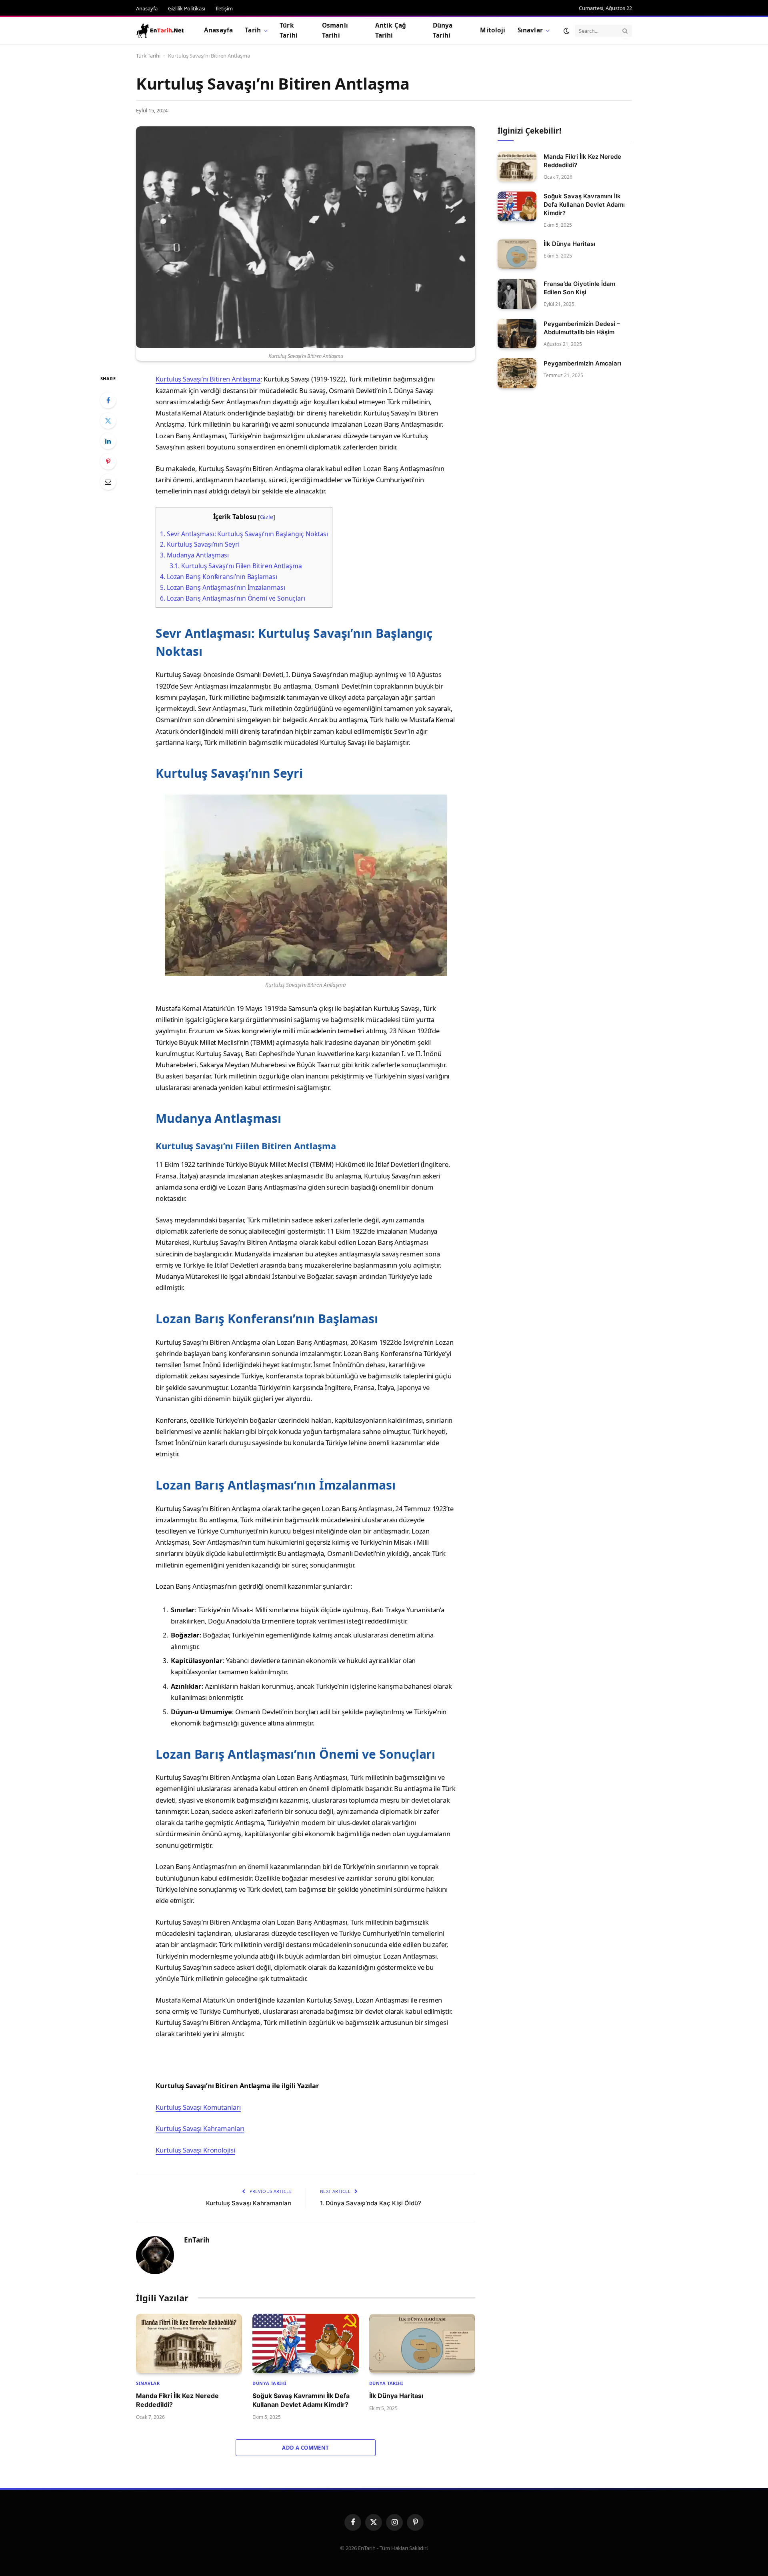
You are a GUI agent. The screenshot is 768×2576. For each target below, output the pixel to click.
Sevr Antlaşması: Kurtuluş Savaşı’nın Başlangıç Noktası (244, 534)
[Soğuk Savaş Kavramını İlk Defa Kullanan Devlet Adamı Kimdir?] (305, 2343)
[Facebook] (108, 400)
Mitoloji (493, 30)
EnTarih (197, 2240)
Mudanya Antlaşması (194, 555)
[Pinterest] (108, 461)
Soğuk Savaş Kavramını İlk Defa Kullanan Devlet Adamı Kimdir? (301, 2400)
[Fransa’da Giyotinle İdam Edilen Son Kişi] (517, 294)
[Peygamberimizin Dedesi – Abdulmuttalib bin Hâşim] (517, 334)
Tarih (253, 30)
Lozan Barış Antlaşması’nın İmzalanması (223, 587)
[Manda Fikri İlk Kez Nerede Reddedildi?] (189, 2343)
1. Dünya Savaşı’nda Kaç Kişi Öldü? (371, 2203)
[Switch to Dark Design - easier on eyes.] (566, 31)
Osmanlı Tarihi (335, 30)
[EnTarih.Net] (160, 31)
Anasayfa (147, 8)
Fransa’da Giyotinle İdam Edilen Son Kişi (579, 288)
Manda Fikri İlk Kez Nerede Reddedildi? (177, 2400)
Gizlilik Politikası (187, 8)
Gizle (267, 517)
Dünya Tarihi (443, 30)
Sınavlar (530, 30)
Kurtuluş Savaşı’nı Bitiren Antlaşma (208, 379)
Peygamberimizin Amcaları (582, 363)
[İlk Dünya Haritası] (422, 2343)
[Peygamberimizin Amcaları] (517, 373)
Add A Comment (305, 2448)
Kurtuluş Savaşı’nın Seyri (200, 544)
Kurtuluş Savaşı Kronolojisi (195, 2150)
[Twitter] (108, 421)
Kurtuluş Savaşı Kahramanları (200, 2128)
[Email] (108, 482)
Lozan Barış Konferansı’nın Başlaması (219, 577)
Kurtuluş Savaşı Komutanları (198, 2107)
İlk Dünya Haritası (396, 2396)
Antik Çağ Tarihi (391, 30)
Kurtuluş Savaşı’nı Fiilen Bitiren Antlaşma (236, 566)
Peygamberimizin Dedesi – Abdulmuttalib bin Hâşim (582, 328)
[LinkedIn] (108, 441)
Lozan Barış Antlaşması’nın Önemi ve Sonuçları (233, 598)
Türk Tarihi (289, 30)
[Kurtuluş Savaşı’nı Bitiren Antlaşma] (306, 237)
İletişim (224, 8)
